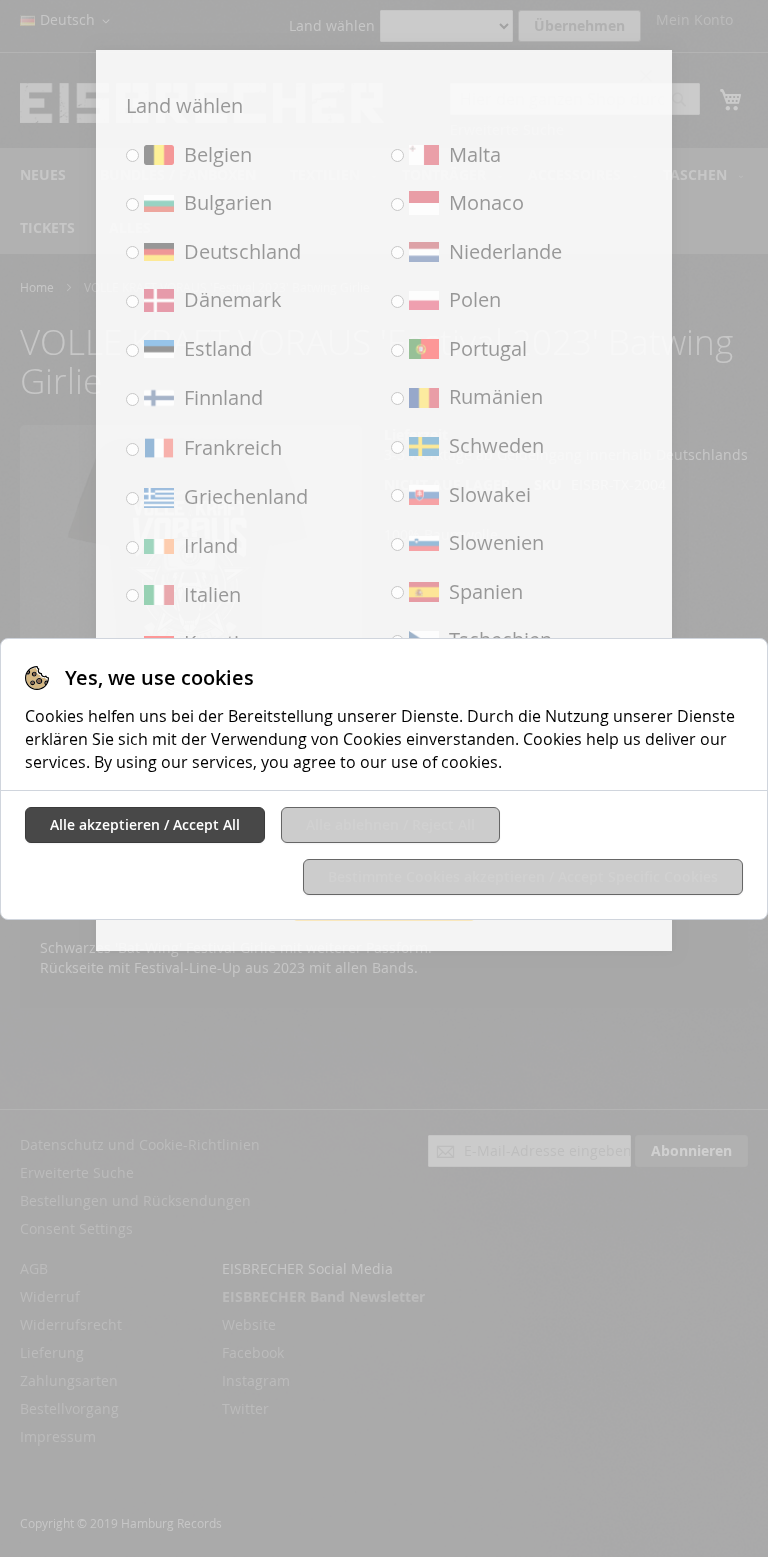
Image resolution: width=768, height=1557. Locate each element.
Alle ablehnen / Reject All (390, 824)
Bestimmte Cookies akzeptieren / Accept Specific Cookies (523, 876)
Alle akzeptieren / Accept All (145, 824)
